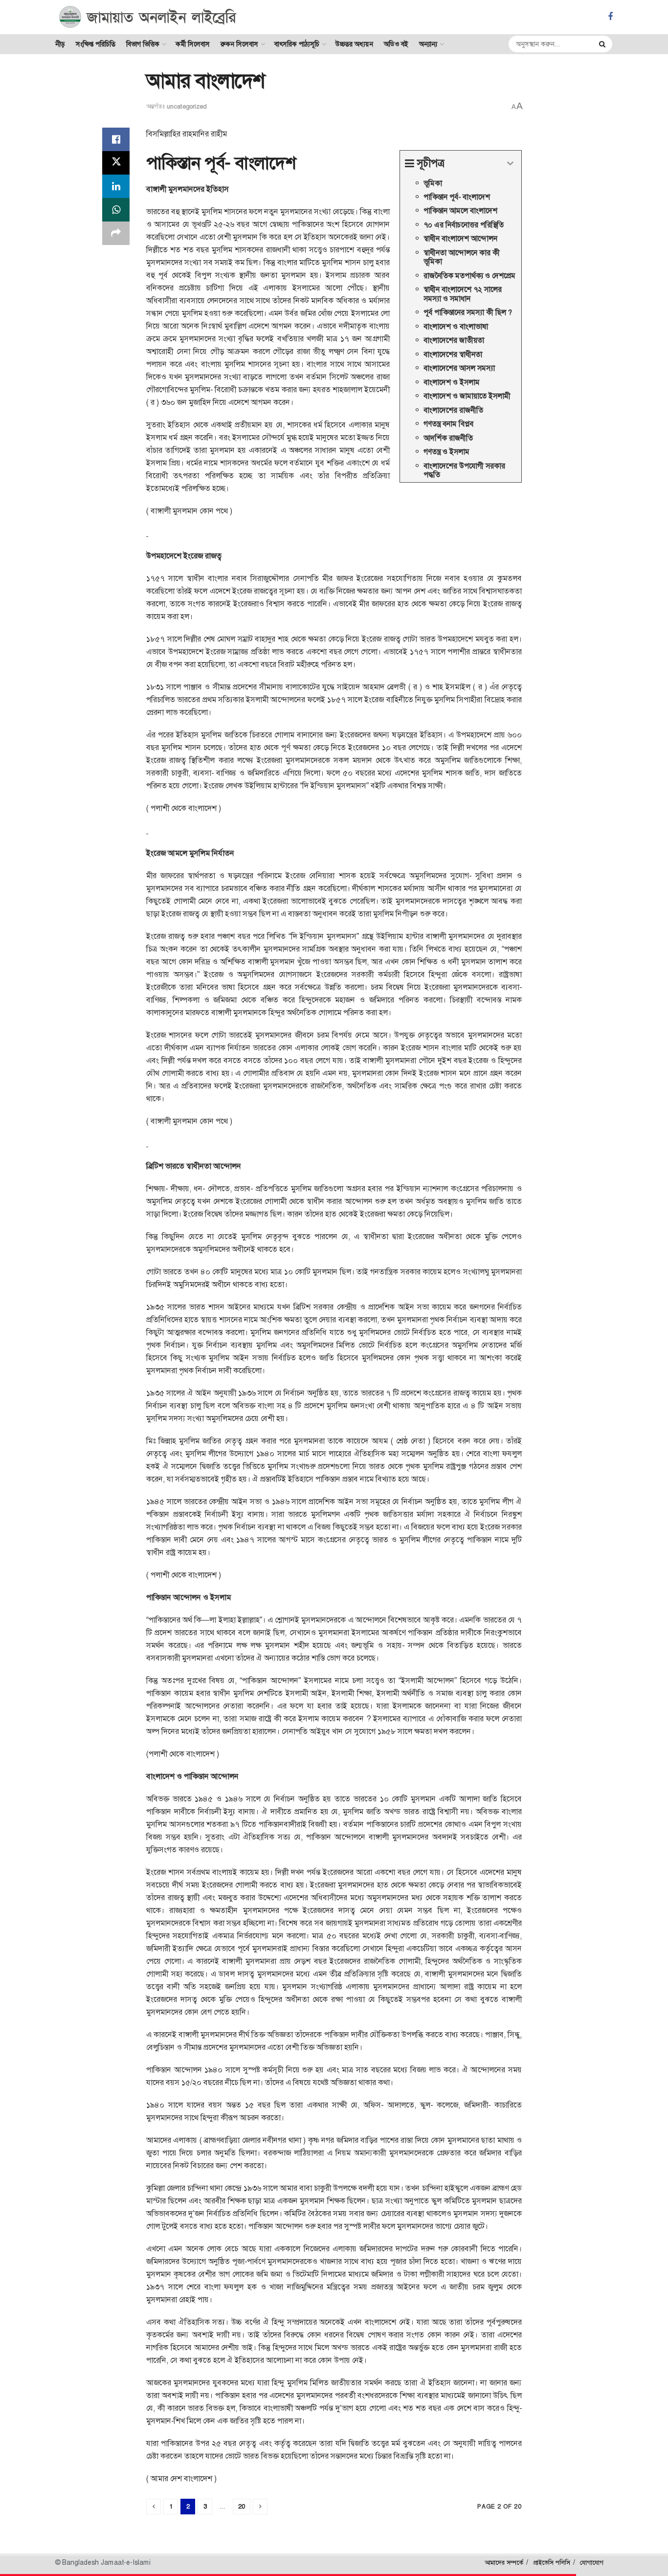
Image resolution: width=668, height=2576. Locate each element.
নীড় (60, 44)
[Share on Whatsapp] (116, 210)
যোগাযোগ (592, 2563)
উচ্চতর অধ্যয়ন (354, 44)
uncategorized (187, 106)
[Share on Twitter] (116, 163)
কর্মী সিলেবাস (193, 44)
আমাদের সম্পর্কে (504, 2563)
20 (242, 2506)
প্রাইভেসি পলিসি (552, 2563)
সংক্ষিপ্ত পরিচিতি (96, 44)
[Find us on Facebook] (610, 17)
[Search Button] (603, 44)
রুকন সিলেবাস (239, 44)
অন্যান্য (428, 44)
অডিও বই (396, 44)
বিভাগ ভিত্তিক (143, 44)
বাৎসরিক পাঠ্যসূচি (297, 44)
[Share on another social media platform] (116, 233)
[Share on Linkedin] (116, 186)
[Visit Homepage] (148, 17)
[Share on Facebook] (116, 139)
